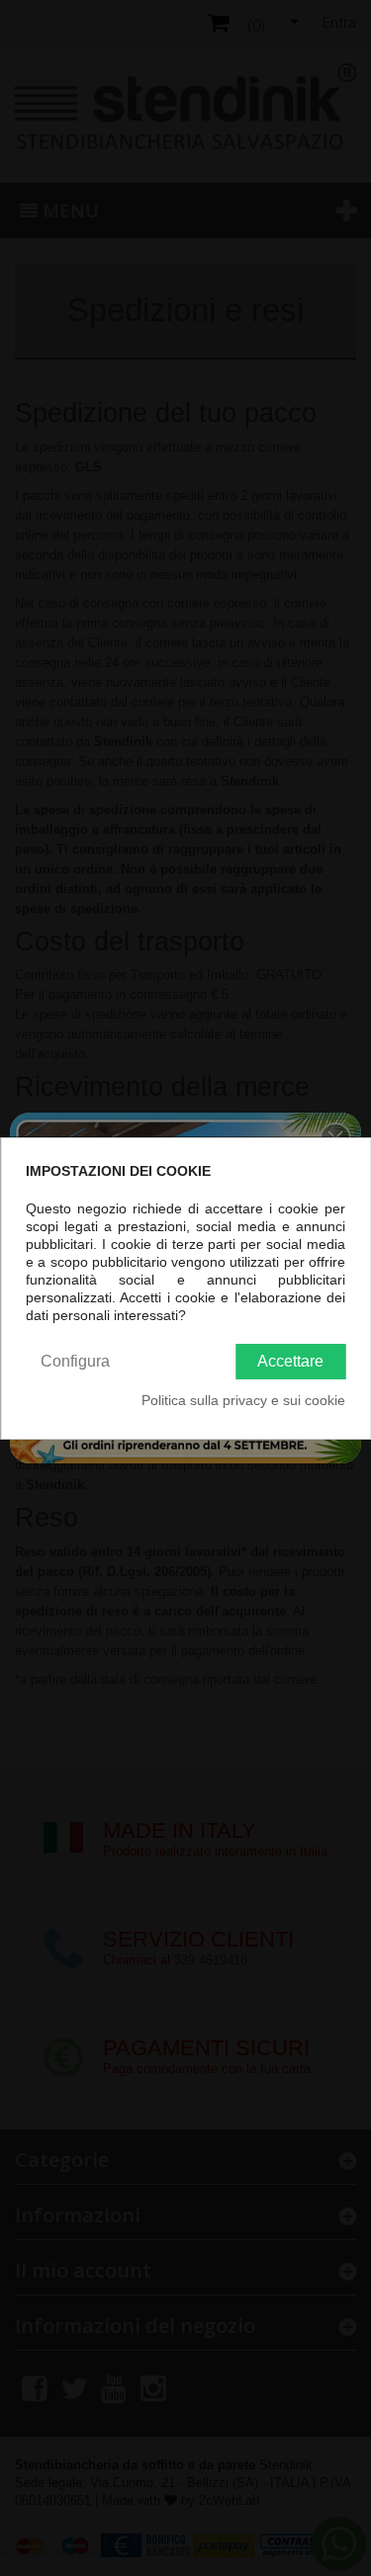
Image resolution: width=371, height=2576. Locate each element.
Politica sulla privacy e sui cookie (243, 1400)
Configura (75, 1361)
